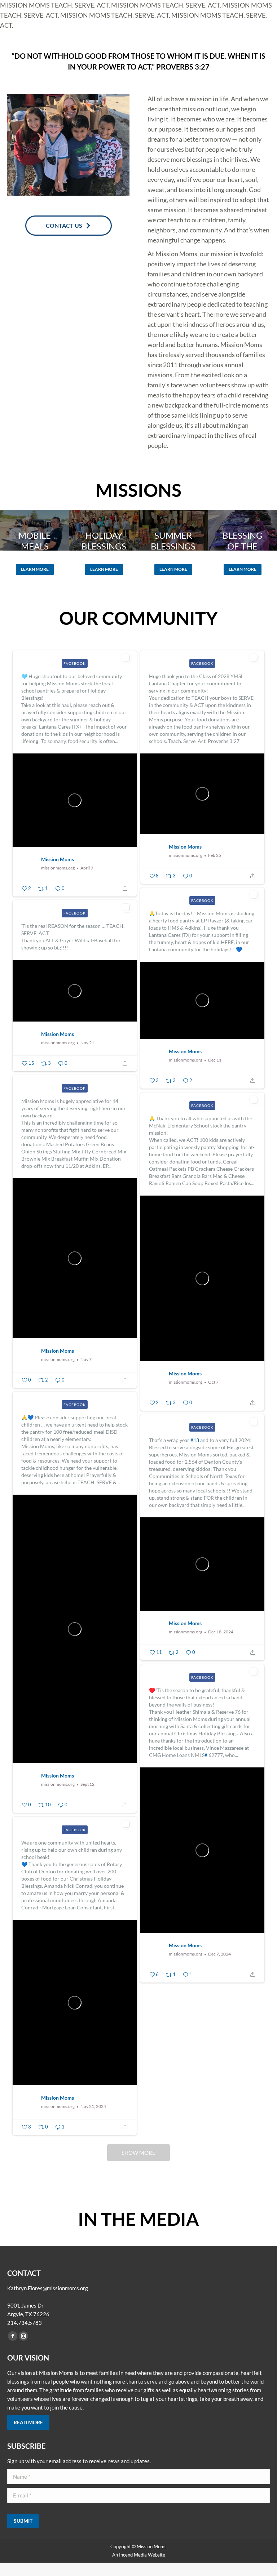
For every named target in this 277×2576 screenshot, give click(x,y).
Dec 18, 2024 (221, 1632)
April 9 (87, 868)
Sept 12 (87, 1784)
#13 (195, 1440)
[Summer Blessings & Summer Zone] (173, 530)
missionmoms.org (58, 868)
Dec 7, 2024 (219, 1954)
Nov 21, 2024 (93, 2106)
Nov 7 (86, 1359)
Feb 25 (215, 855)
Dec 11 (215, 1060)
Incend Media (133, 2555)
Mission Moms (58, 859)
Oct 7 (213, 1382)
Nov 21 (87, 1043)
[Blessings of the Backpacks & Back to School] (242, 530)
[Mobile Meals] (35, 530)
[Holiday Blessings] (104, 530)
